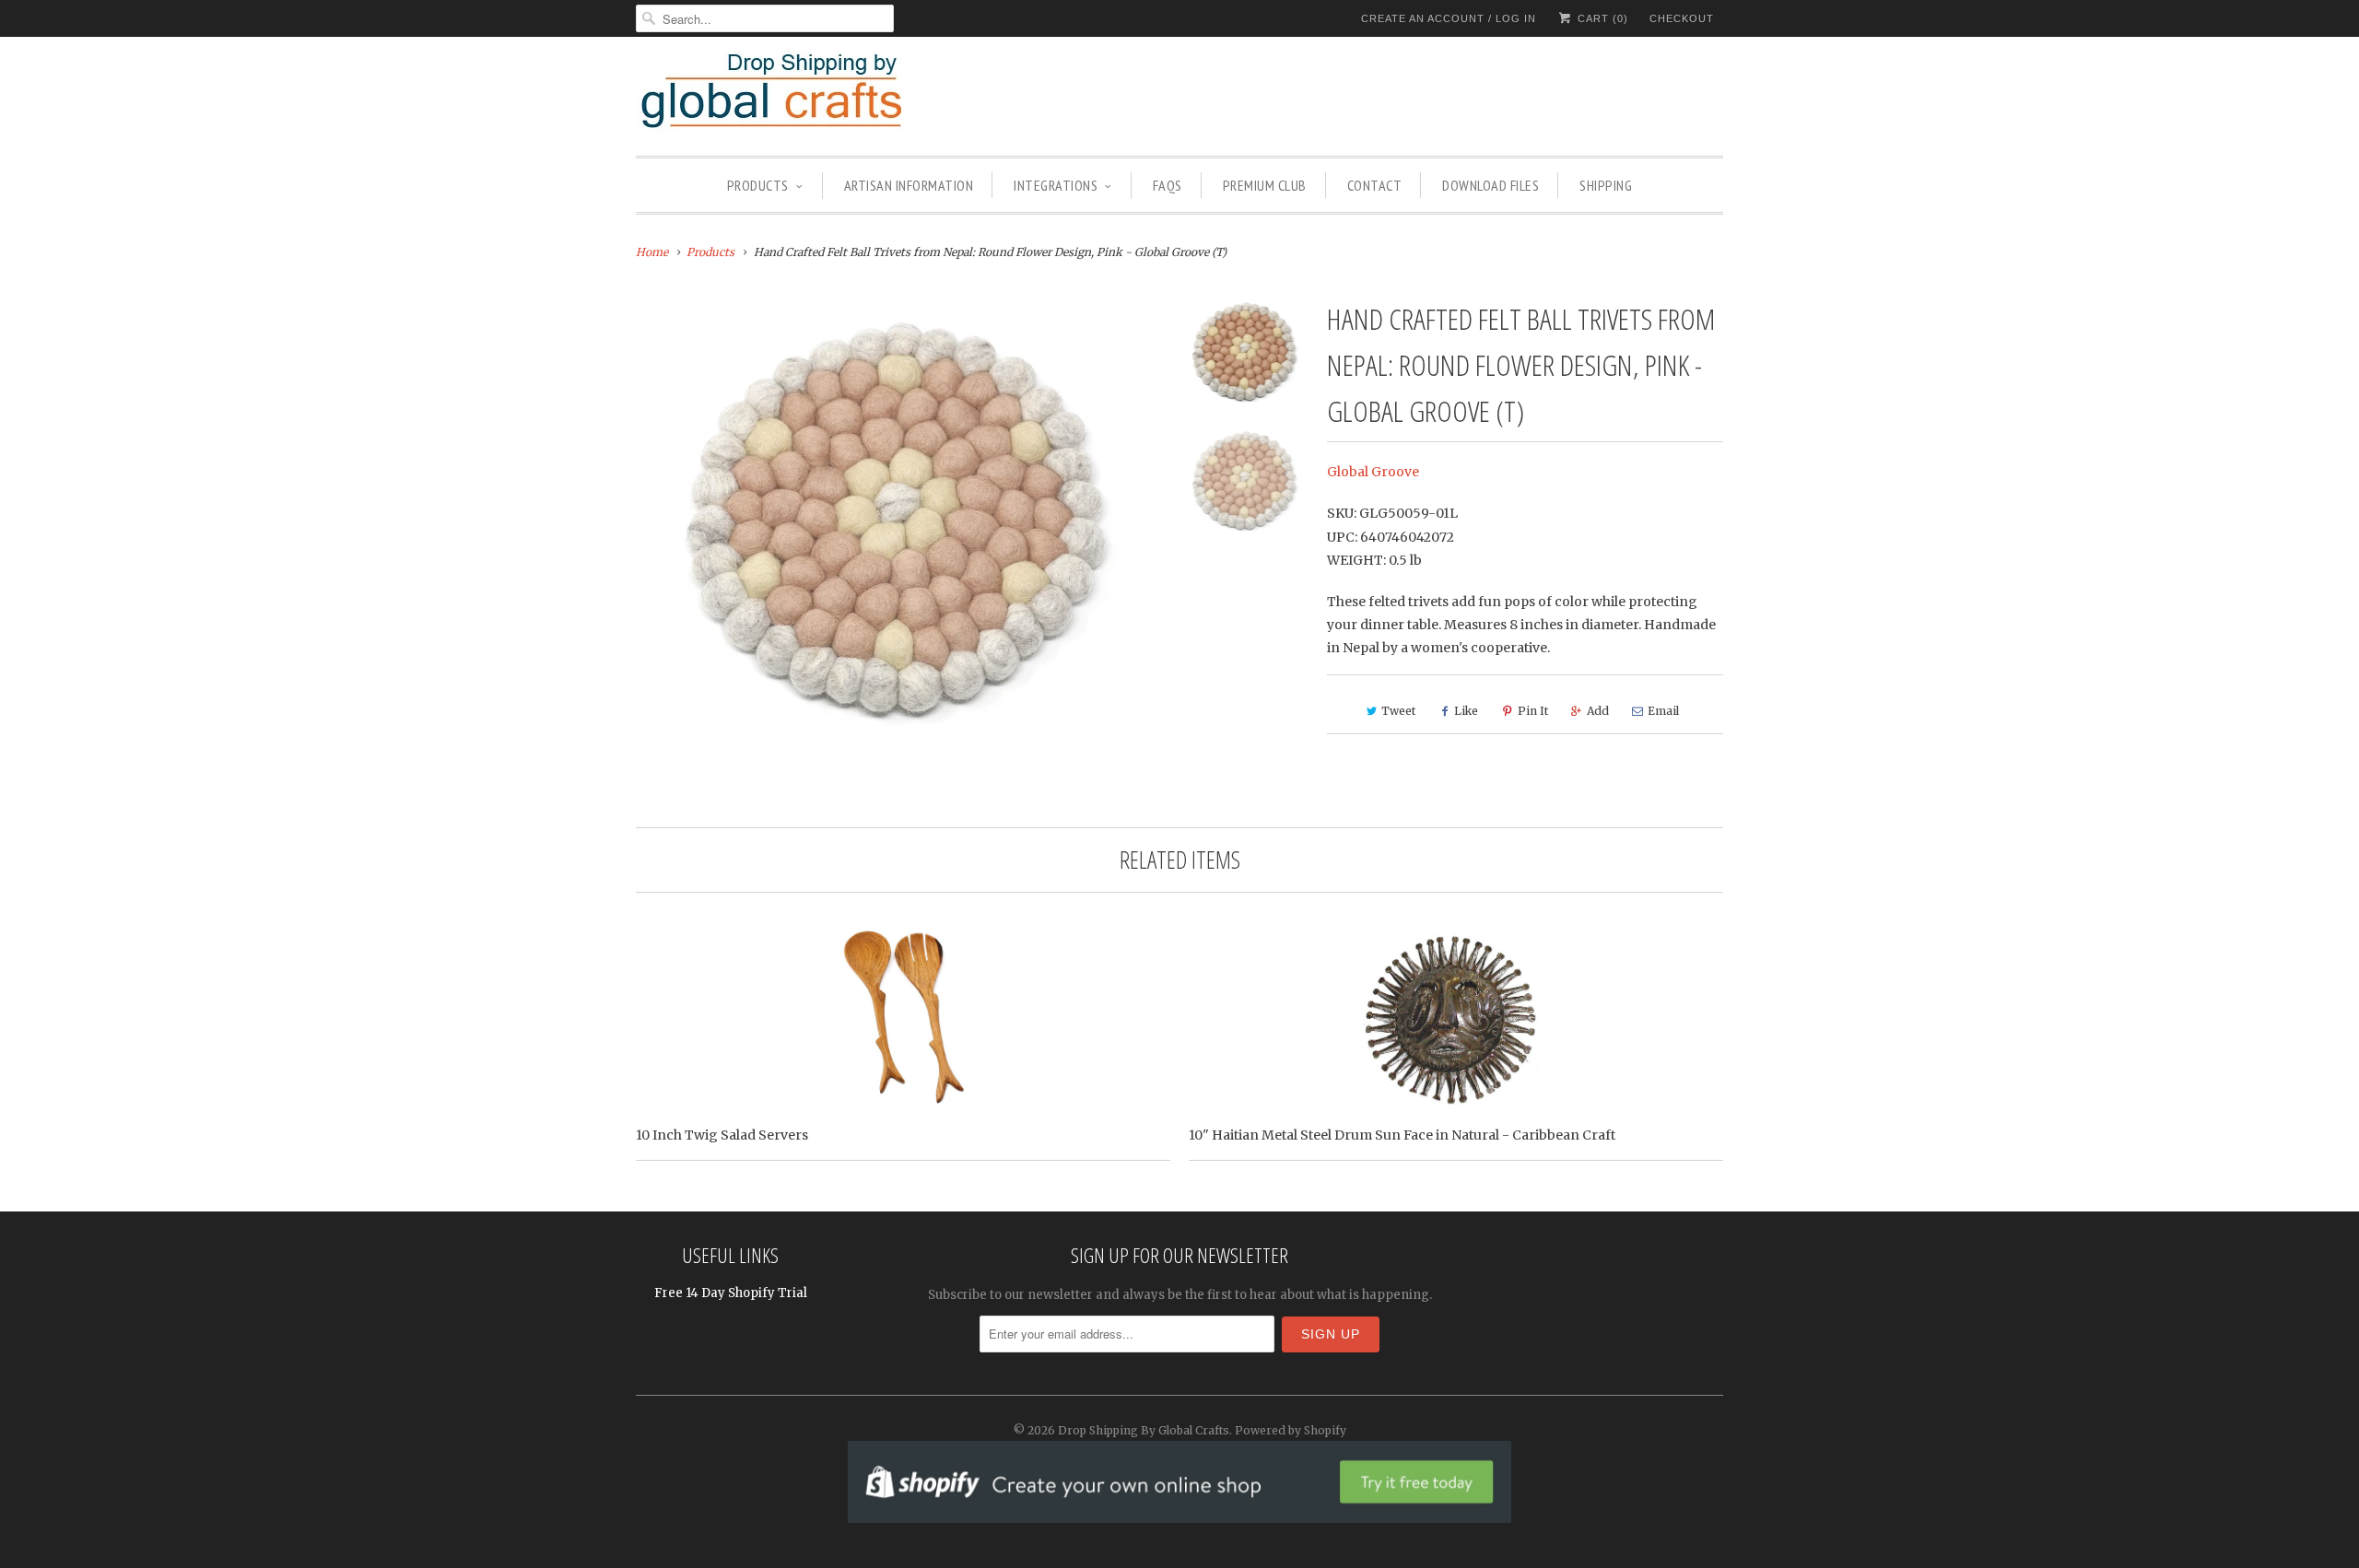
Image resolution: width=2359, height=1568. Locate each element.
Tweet (1398, 711)
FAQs (1168, 185)
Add (1598, 711)
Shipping (1606, 185)
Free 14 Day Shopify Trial (731, 1293)
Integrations (1056, 185)
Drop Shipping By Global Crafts (1144, 1430)
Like (1466, 711)
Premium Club (1265, 185)
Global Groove (1373, 472)
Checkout (1682, 18)
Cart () (1601, 18)
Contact (1375, 185)
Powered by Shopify (1291, 1430)
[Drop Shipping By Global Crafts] (802, 94)
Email (1663, 711)
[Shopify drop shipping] (1179, 1513)
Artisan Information (909, 185)
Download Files (1491, 185)
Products (758, 185)
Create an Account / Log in (1449, 18)
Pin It (1533, 711)
